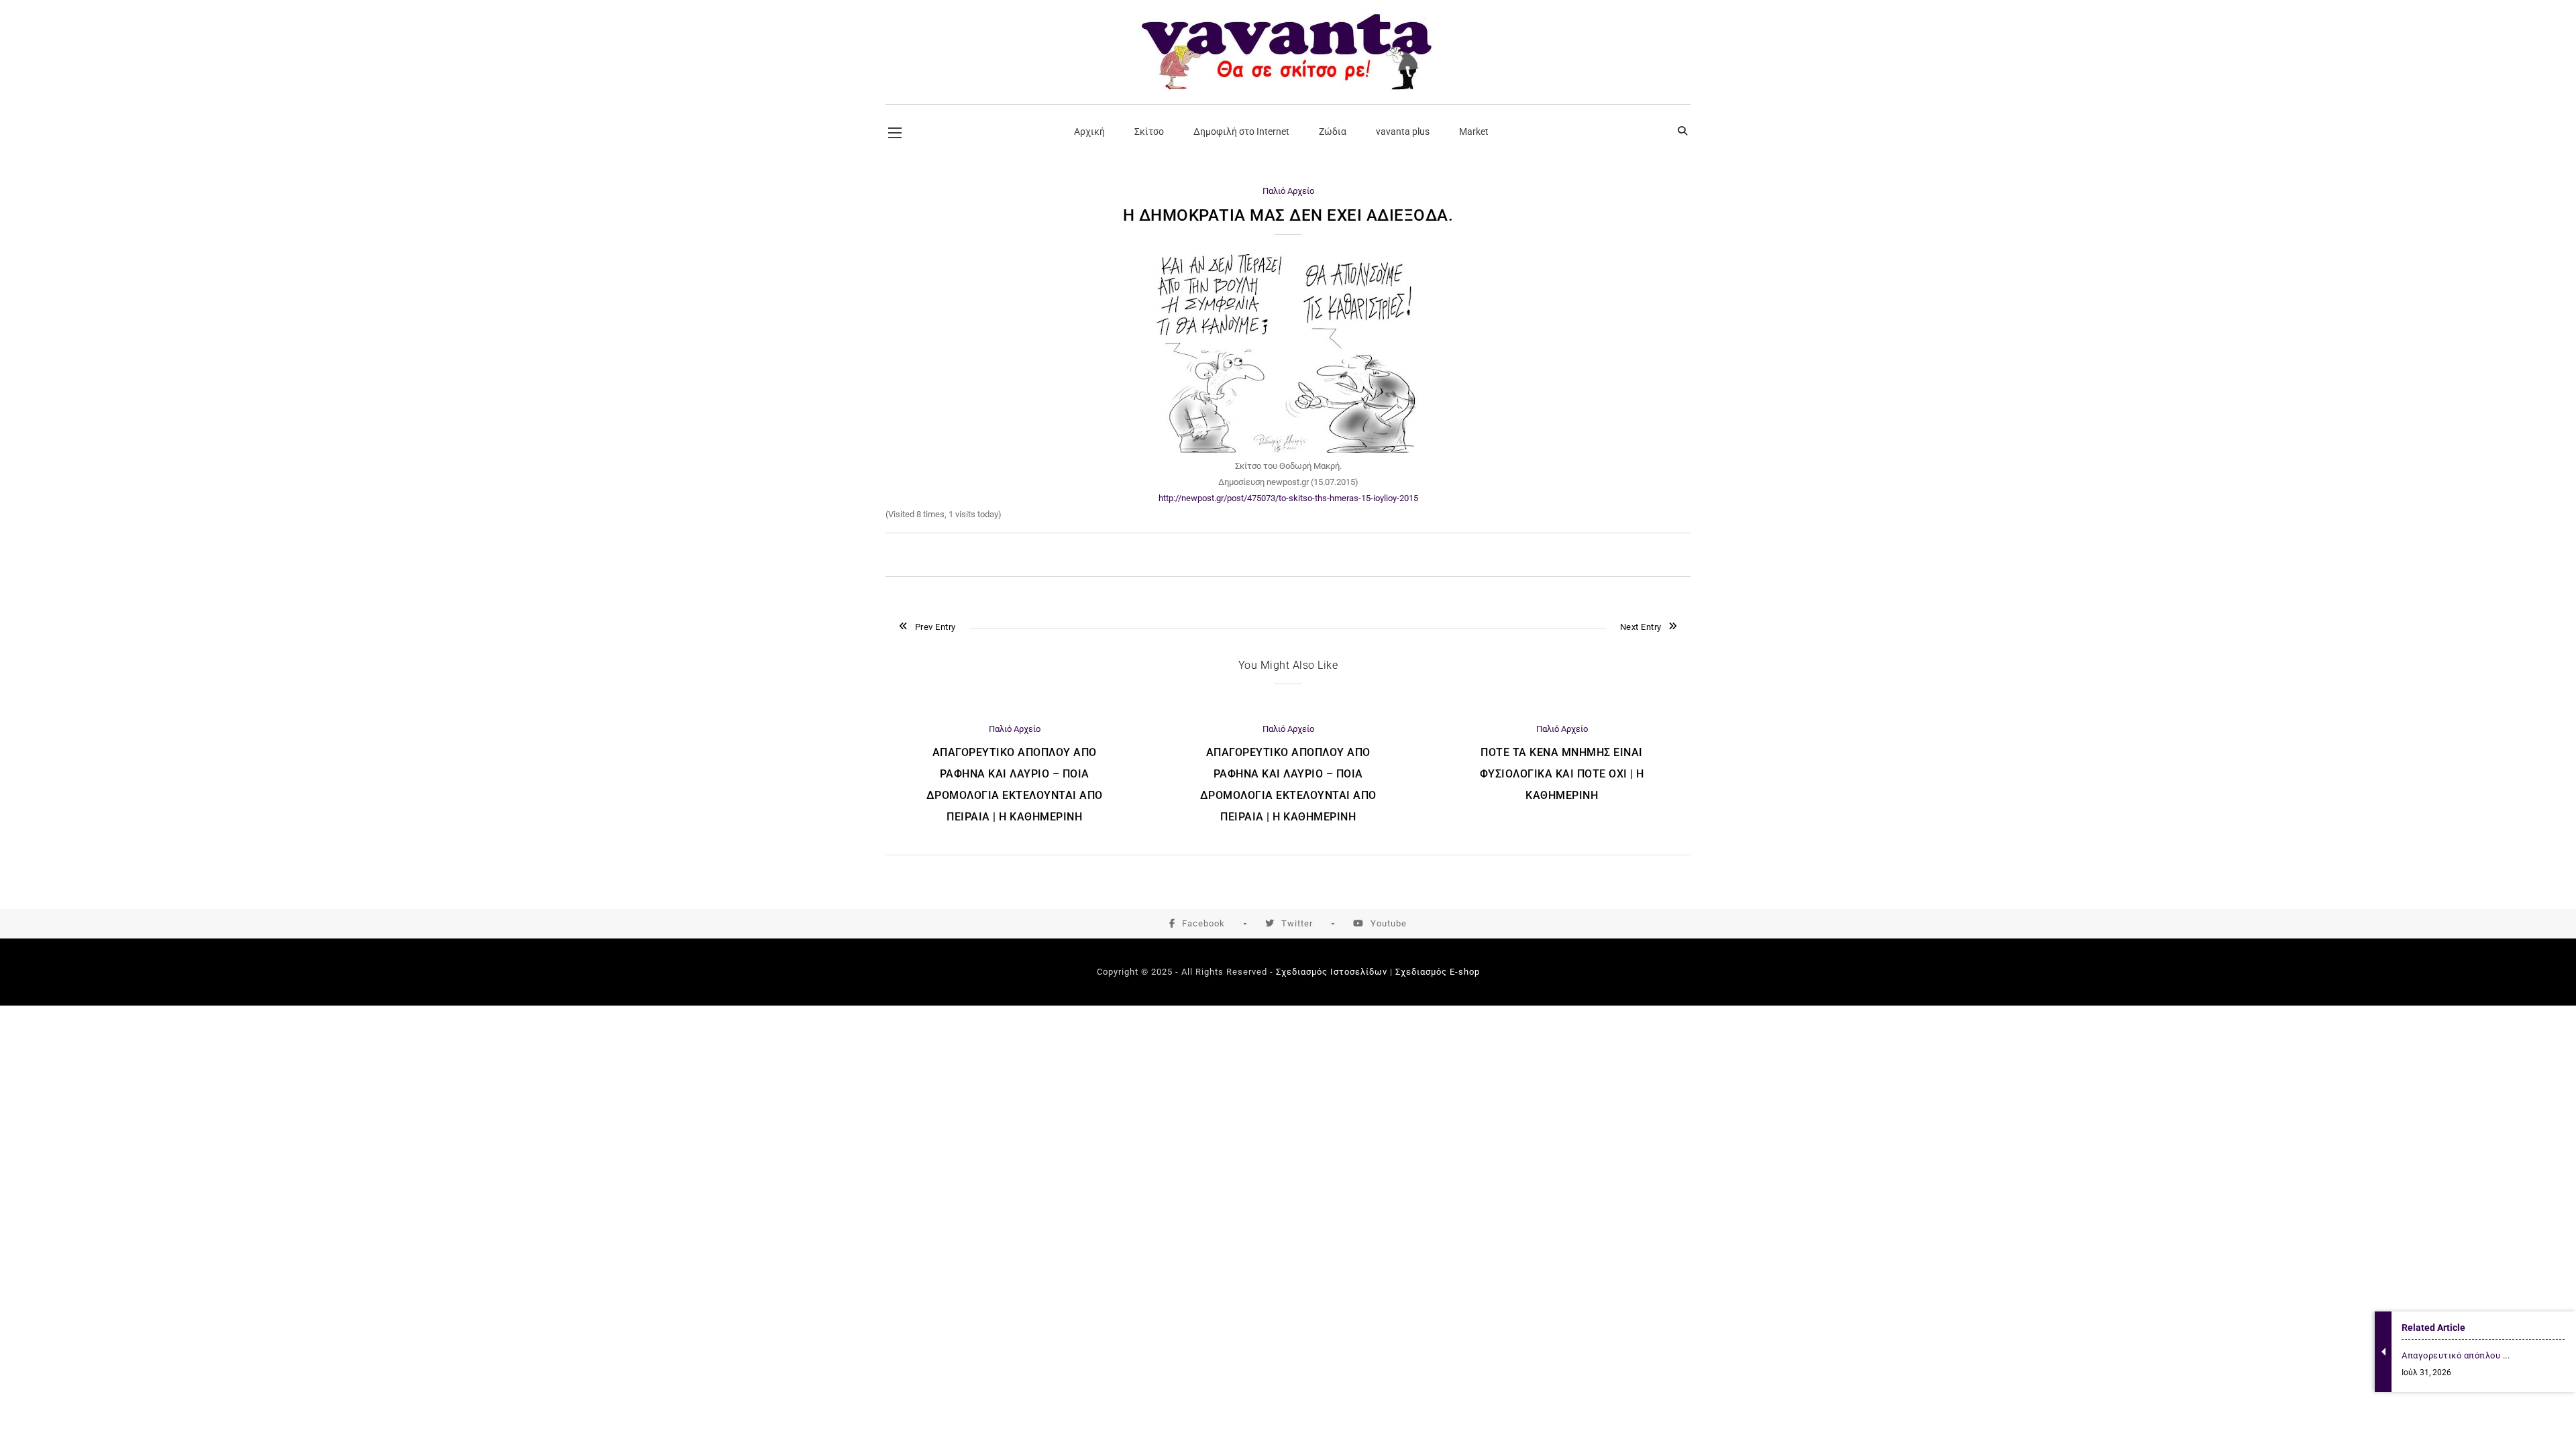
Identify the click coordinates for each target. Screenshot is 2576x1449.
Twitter (1297, 923)
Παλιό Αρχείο (1288, 191)
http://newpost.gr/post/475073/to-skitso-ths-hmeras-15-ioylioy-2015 (1288, 498)
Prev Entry (935, 627)
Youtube (1389, 923)
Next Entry (1641, 627)
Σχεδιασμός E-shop (1438, 972)
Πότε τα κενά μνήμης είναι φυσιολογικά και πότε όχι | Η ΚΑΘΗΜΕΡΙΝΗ (1562, 774)
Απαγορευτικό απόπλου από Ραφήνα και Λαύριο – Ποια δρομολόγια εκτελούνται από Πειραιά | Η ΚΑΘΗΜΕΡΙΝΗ (1015, 785)
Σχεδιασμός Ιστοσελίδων (1332, 972)
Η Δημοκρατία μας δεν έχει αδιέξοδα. (1288, 215)
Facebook (1203, 923)
